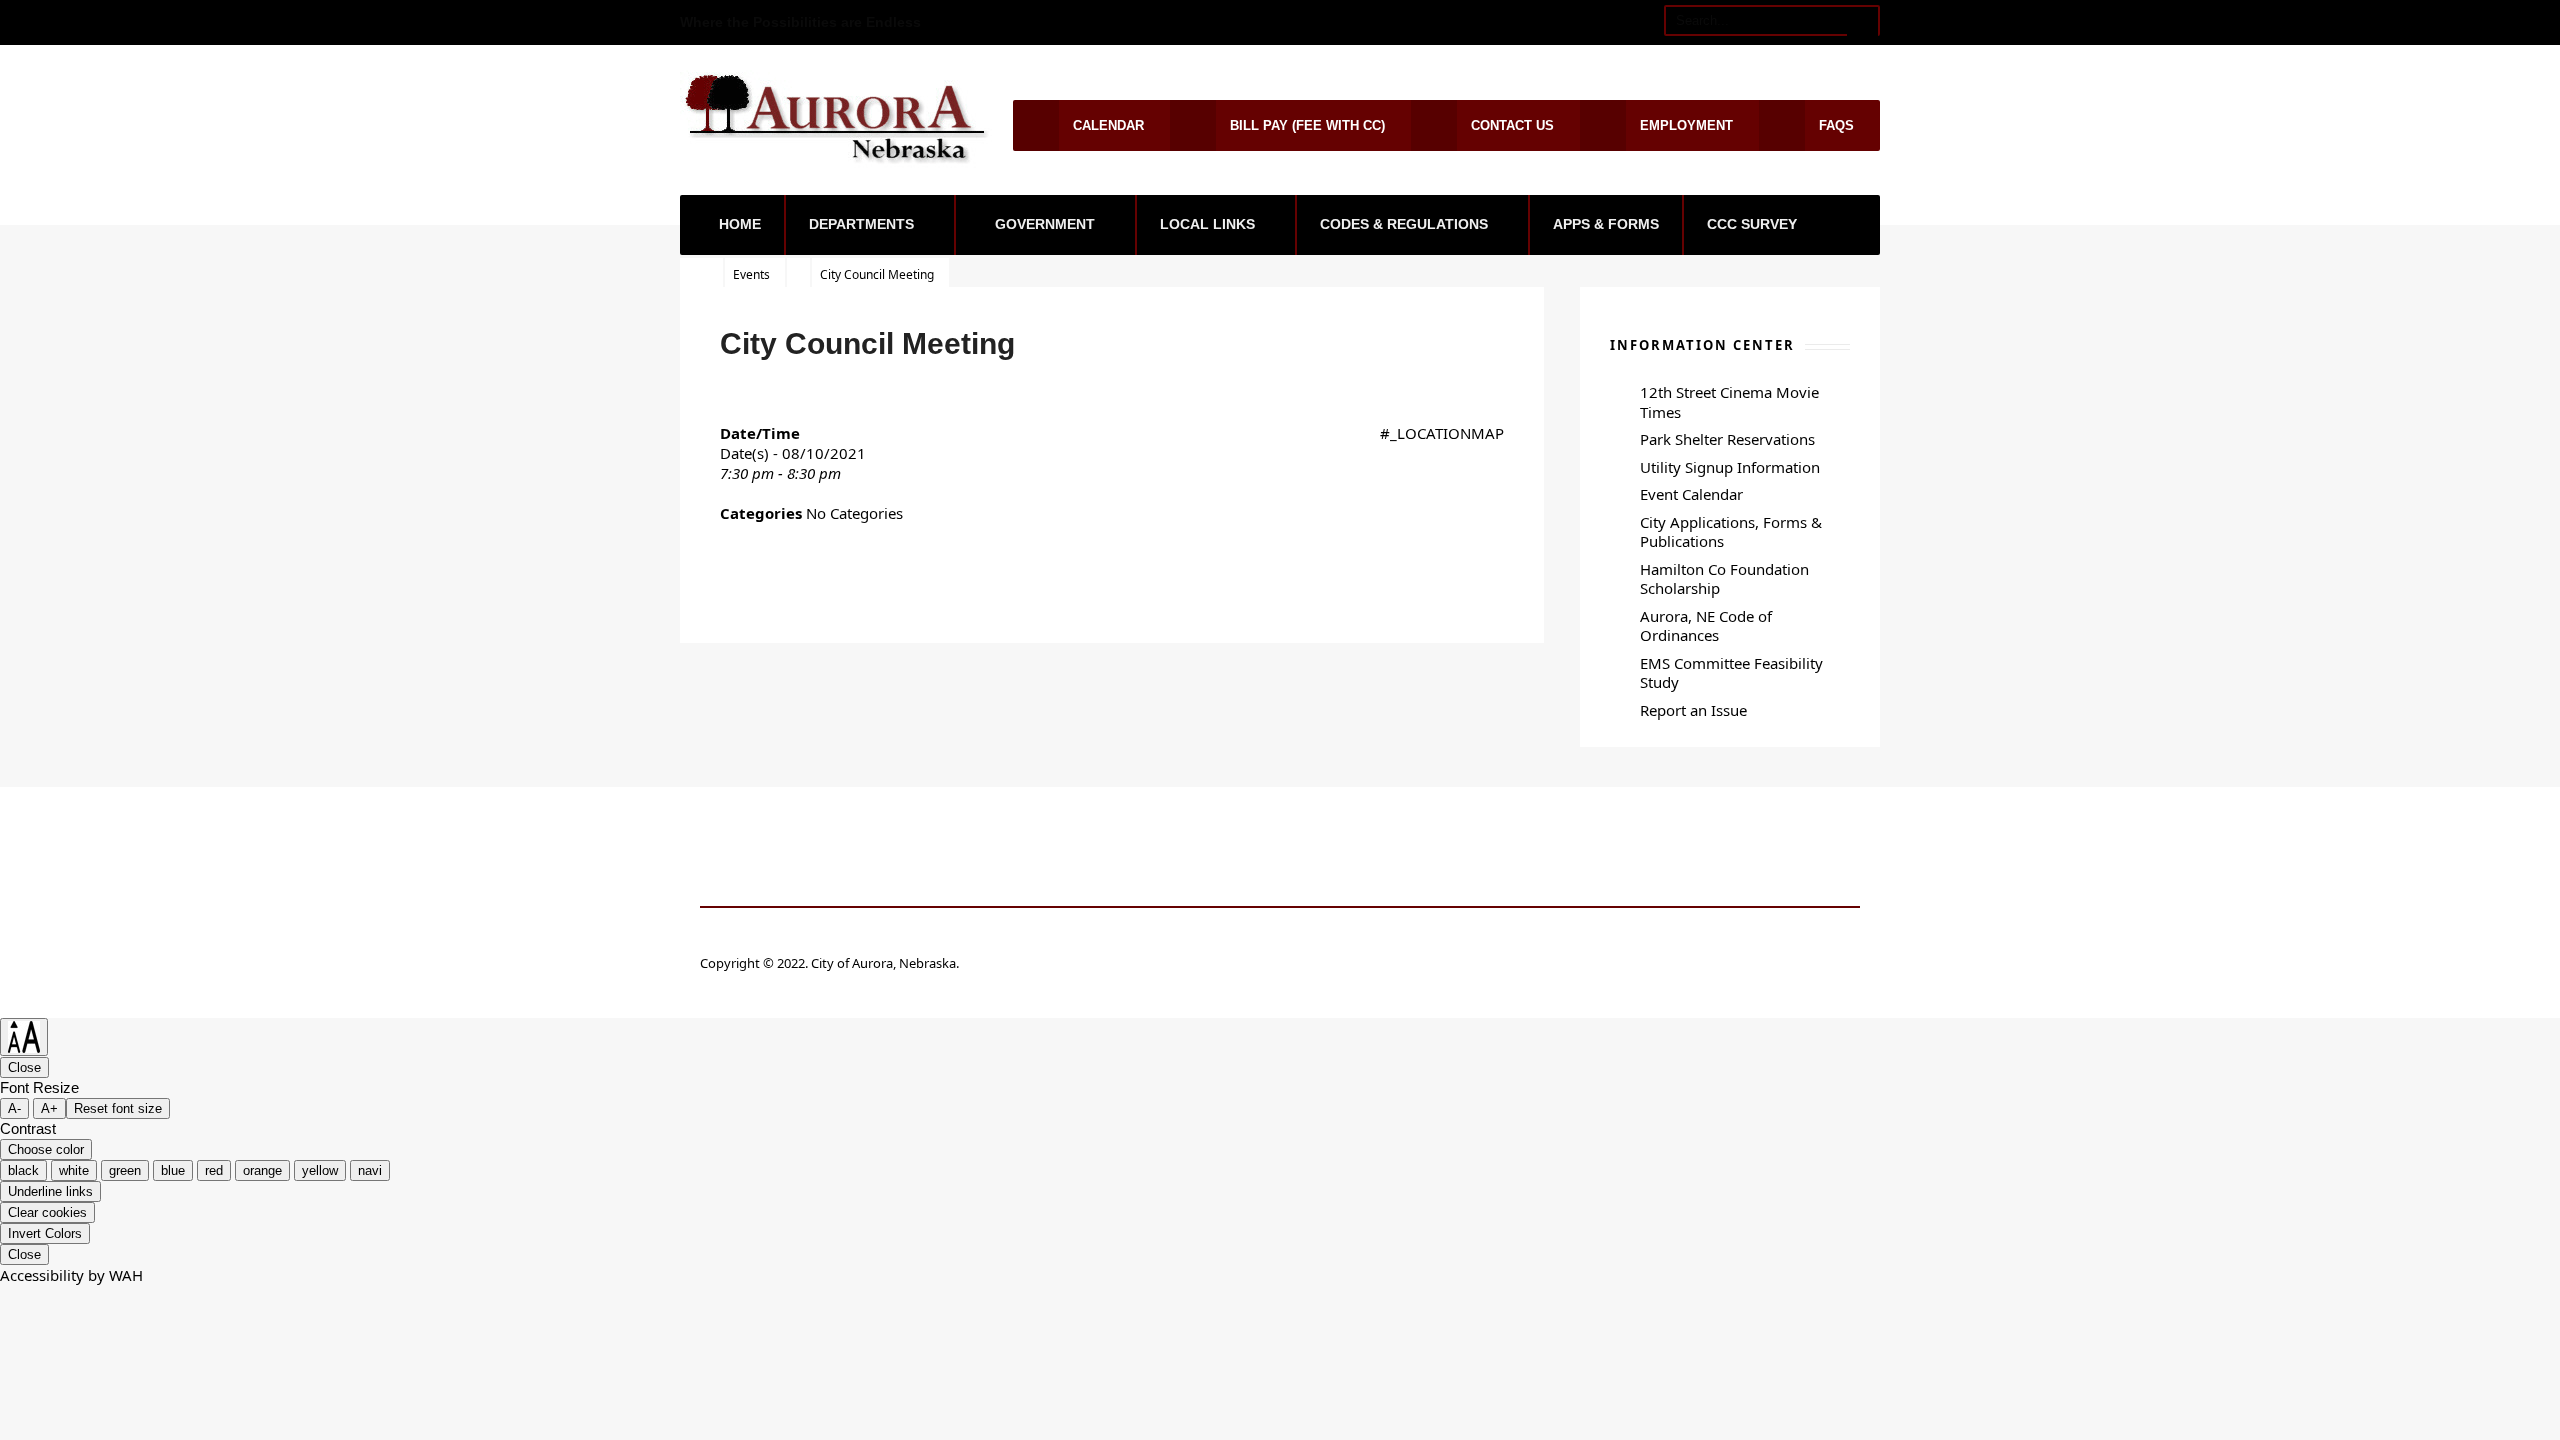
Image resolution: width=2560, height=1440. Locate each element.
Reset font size (118, 1108)
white (74, 1170)
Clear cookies (47, 1212)
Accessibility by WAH (71, 1275)
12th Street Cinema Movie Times (1729, 402)
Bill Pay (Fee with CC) (1307, 125)
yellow (320, 1170)
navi (370, 1170)
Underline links (50, 1191)
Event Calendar (1691, 494)
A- (14, 1108)
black (23, 1170)
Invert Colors (45, 1233)
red (214, 1170)
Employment (1686, 125)
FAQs (1836, 125)
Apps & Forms (1606, 224)
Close (24, 1067)
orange (262, 1170)
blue (173, 1170)
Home (740, 224)
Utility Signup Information (1730, 467)
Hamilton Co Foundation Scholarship (1724, 579)
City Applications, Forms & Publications (1731, 532)
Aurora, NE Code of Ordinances (1706, 626)
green (125, 1170)
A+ (49, 1108)
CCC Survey (1752, 224)
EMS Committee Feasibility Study (1731, 673)
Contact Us (1512, 125)
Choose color (46, 1149)
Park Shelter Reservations (1727, 439)
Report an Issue (1693, 710)
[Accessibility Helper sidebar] (24, 1037)
